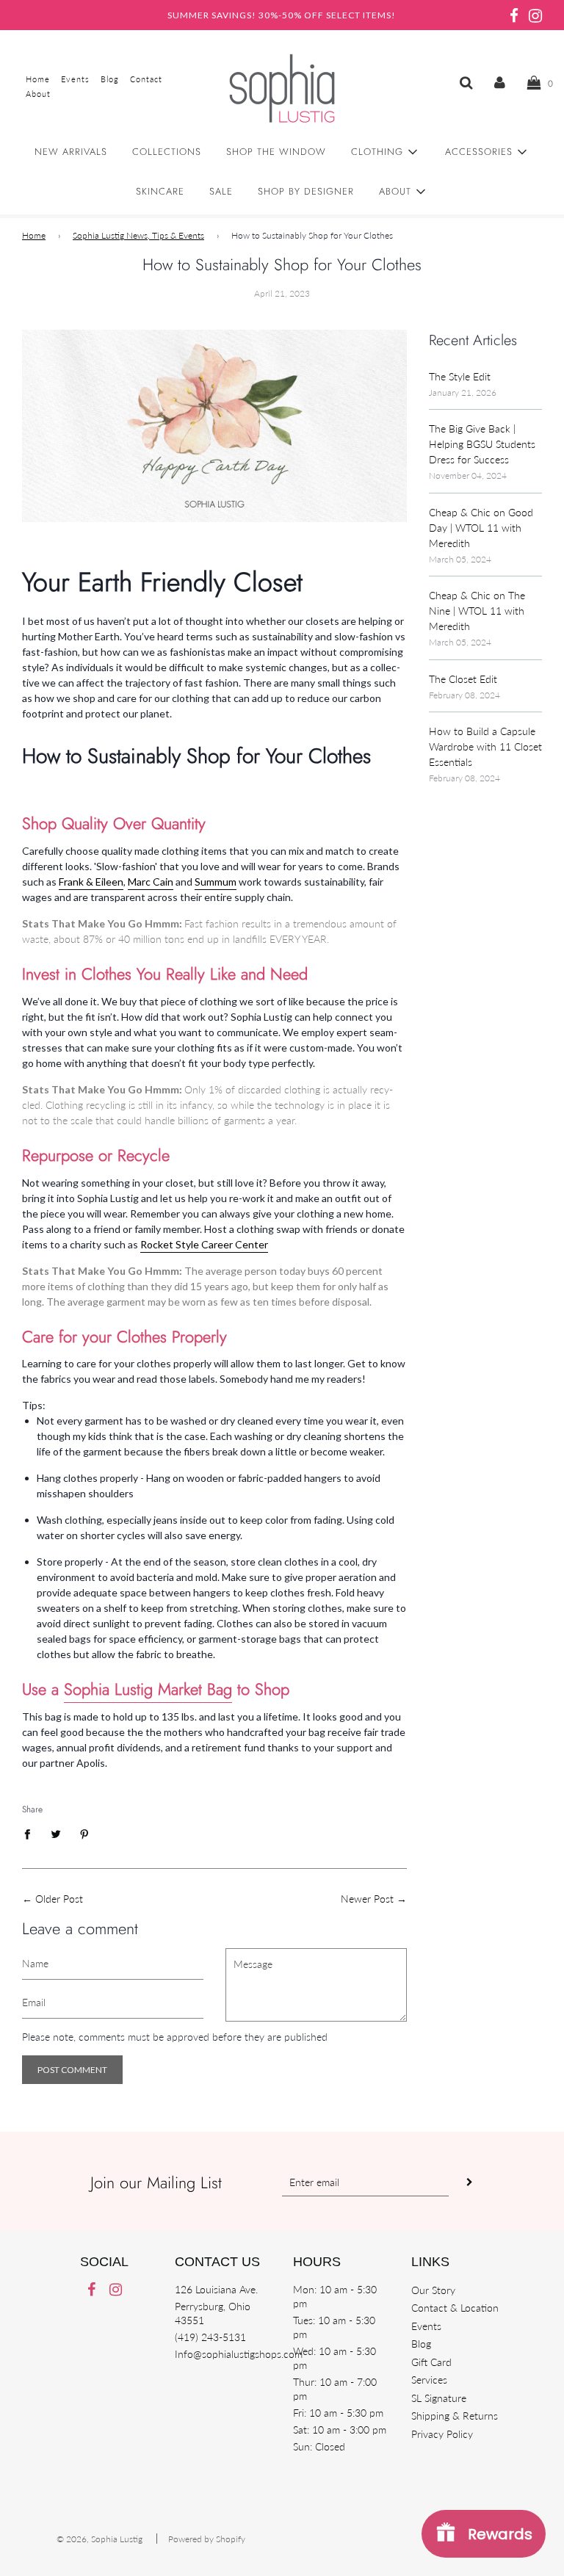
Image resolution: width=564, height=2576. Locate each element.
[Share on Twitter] (56, 1833)
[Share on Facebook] (31, 1833)
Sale (221, 191)
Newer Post (367, 1899)
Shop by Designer (306, 191)
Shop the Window (276, 152)
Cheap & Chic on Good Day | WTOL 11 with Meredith (481, 528)
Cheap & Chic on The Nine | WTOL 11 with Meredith (477, 611)
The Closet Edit (463, 679)
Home (34, 235)
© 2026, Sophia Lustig (100, 2539)
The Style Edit (460, 376)
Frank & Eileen (91, 882)
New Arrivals (71, 152)
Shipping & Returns (455, 2416)
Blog (421, 2344)
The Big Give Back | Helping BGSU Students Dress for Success (482, 444)
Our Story (433, 2290)
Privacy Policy (442, 2434)
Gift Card (431, 2362)
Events (426, 2326)
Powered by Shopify (207, 2539)
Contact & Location (455, 2308)
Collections (167, 152)
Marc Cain (151, 882)
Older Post (59, 1899)
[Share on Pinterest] (85, 1833)
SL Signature (439, 2398)
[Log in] (500, 82)
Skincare (160, 191)
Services (429, 2380)
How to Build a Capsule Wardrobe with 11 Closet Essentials (485, 746)
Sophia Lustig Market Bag (148, 1689)
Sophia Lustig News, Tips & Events (138, 235)
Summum (216, 882)
